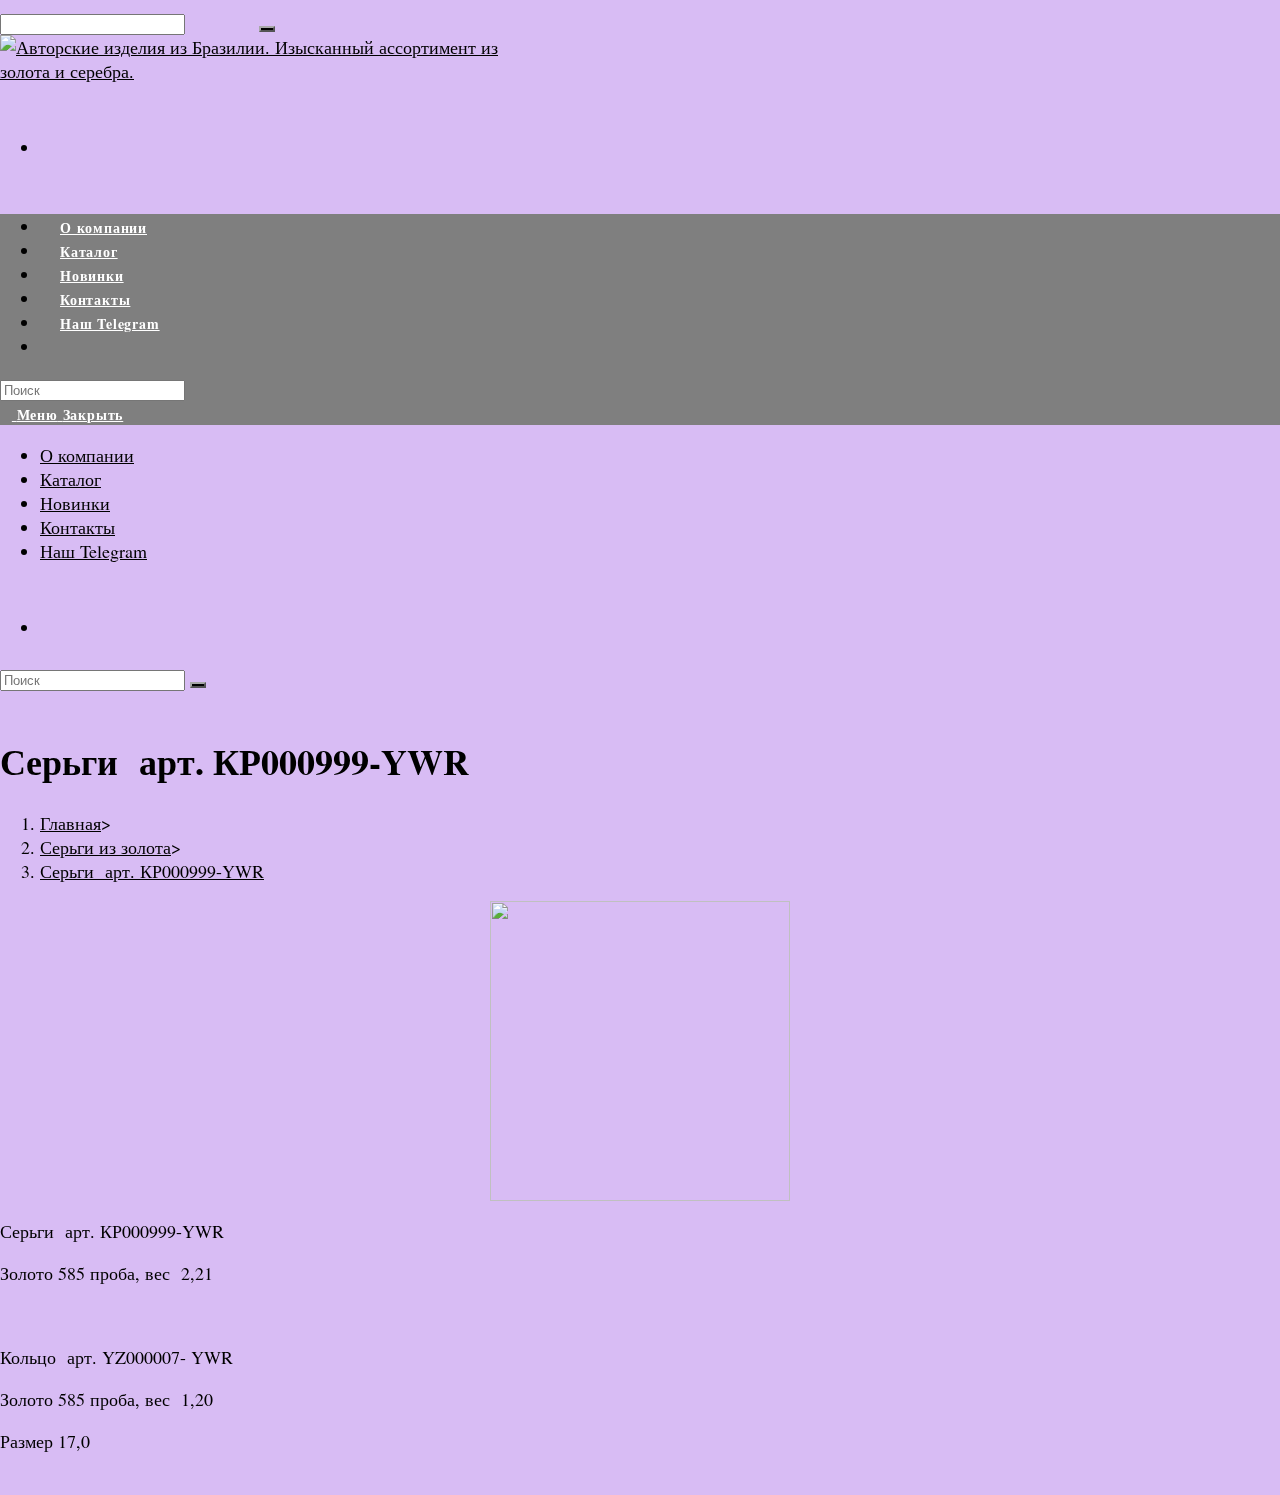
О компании (87, 455)
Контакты (77, 527)
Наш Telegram (93, 551)
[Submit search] (198, 685)
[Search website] (60, 347)
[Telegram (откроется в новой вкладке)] (59, 134)
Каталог (70, 479)
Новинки (75, 503)
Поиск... (222, 22)
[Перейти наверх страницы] (7, 1483)
